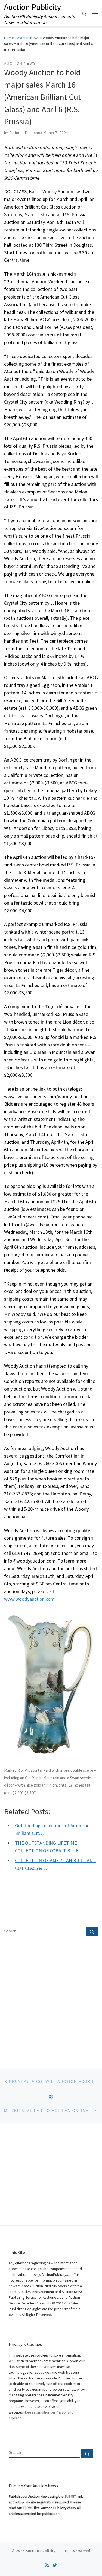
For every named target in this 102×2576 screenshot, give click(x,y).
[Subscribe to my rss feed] (47, 2566)
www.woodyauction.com (29, 1599)
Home (9, 38)
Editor (14, 133)
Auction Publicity (41, 2551)
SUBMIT (71, 2497)
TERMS (28, 2508)
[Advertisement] (51, 1998)
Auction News (28, 38)
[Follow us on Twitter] (55, 2566)
